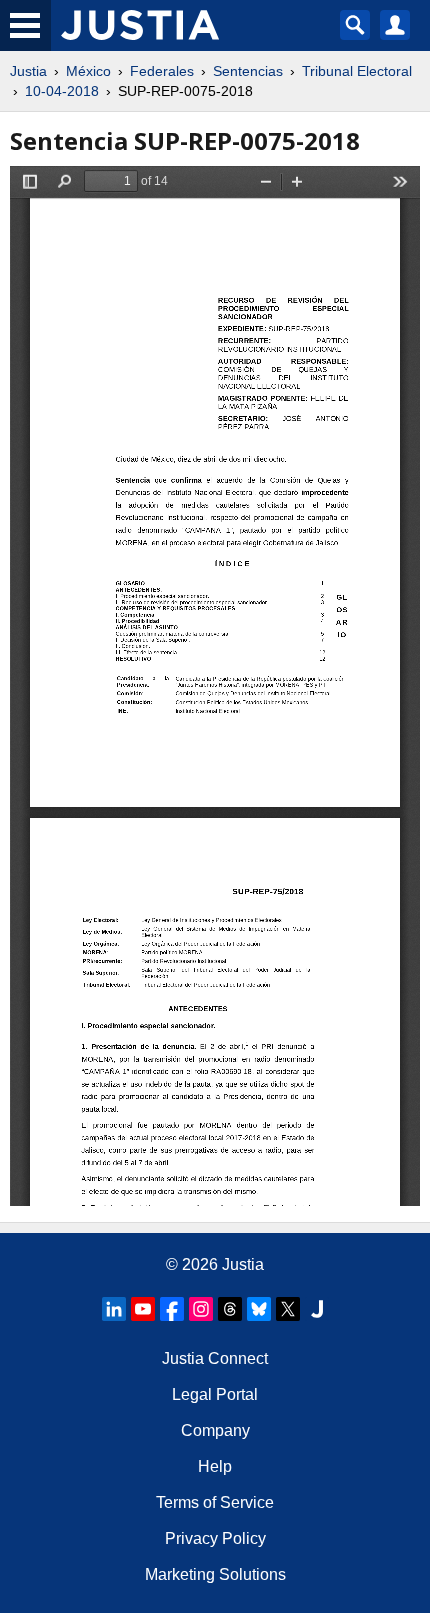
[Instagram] (201, 1309)
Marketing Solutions (215, 1574)
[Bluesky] (259, 1309)
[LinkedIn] (114, 1309)
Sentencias (248, 71)
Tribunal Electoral (357, 71)
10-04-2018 (62, 91)
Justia (28, 71)
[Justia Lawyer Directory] (317, 1309)
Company (215, 1430)
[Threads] (230, 1309)
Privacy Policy (215, 1538)
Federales (162, 71)
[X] (288, 1309)
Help (215, 1466)
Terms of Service (215, 1502)
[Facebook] (172, 1309)
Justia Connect (215, 1358)
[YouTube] (143, 1309)
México (88, 71)
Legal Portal (215, 1394)
